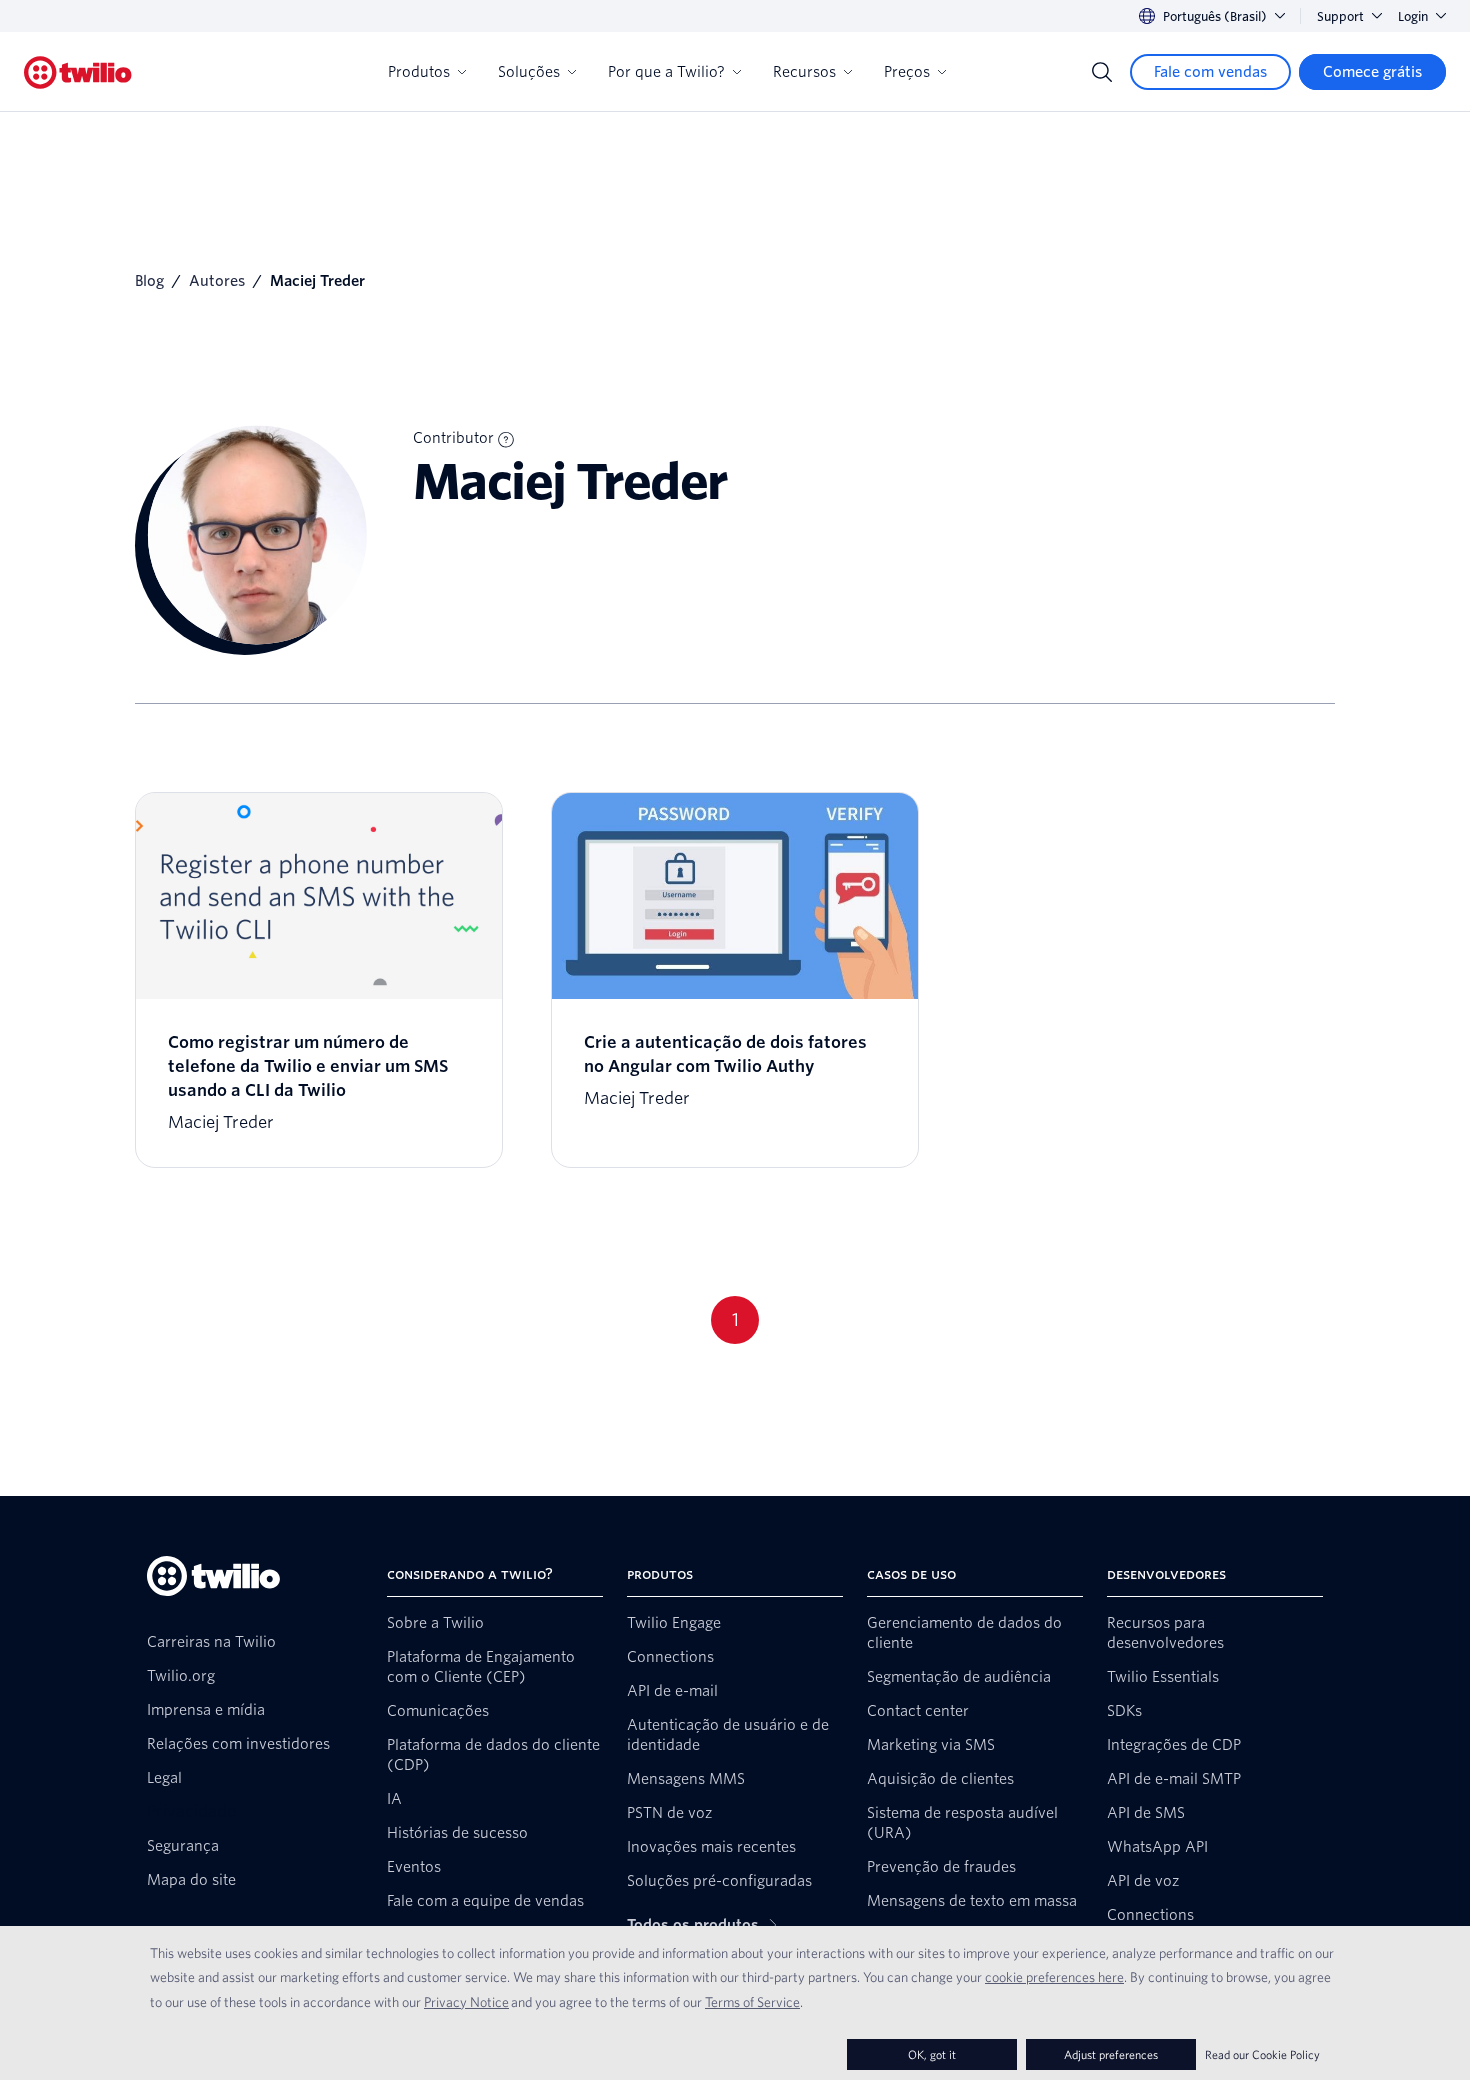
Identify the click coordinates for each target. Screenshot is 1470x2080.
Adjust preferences (1111, 2054)
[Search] (1102, 72)
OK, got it (932, 2054)
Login (1413, 16)
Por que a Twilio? (666, 72)
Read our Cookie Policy (1262, 2054)
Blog (149, 281)
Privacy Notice (466, 2002)
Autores (217, 281)
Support (1340, 16)
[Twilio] (78, 72)
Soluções (529, 72)
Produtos (419, 72)
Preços (907, 72)
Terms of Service (752, 2002)
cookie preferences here (1054, 1977)
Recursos (804, 72)
